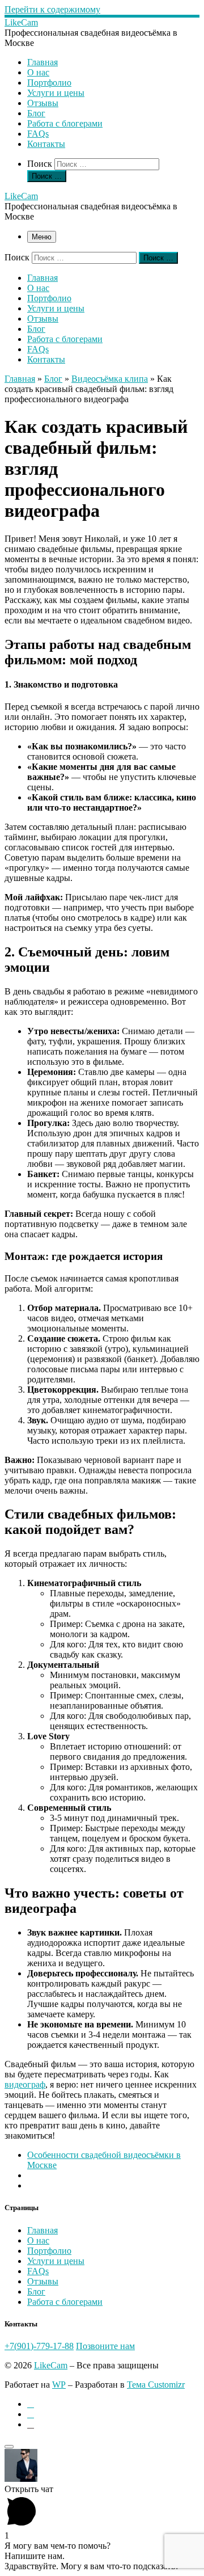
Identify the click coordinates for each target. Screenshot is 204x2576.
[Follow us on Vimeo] (31, 2414)
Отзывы (43, 2281)
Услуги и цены (56, 2261)
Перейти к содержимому (52, 9)
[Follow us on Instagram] (31, 2404)
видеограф (25, 2084)
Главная (20, 379)
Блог (53, 379)
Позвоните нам (105, 2346)
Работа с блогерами (65, 2302)
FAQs (38, 2271)
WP (59, 2385)
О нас (38, 2240)
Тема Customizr (156, 2385)
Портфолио (49, 2251)
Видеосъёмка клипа (110, 379)
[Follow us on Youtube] (31, 2424)
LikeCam (51, 2365)
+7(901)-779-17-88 (39, 2346)
